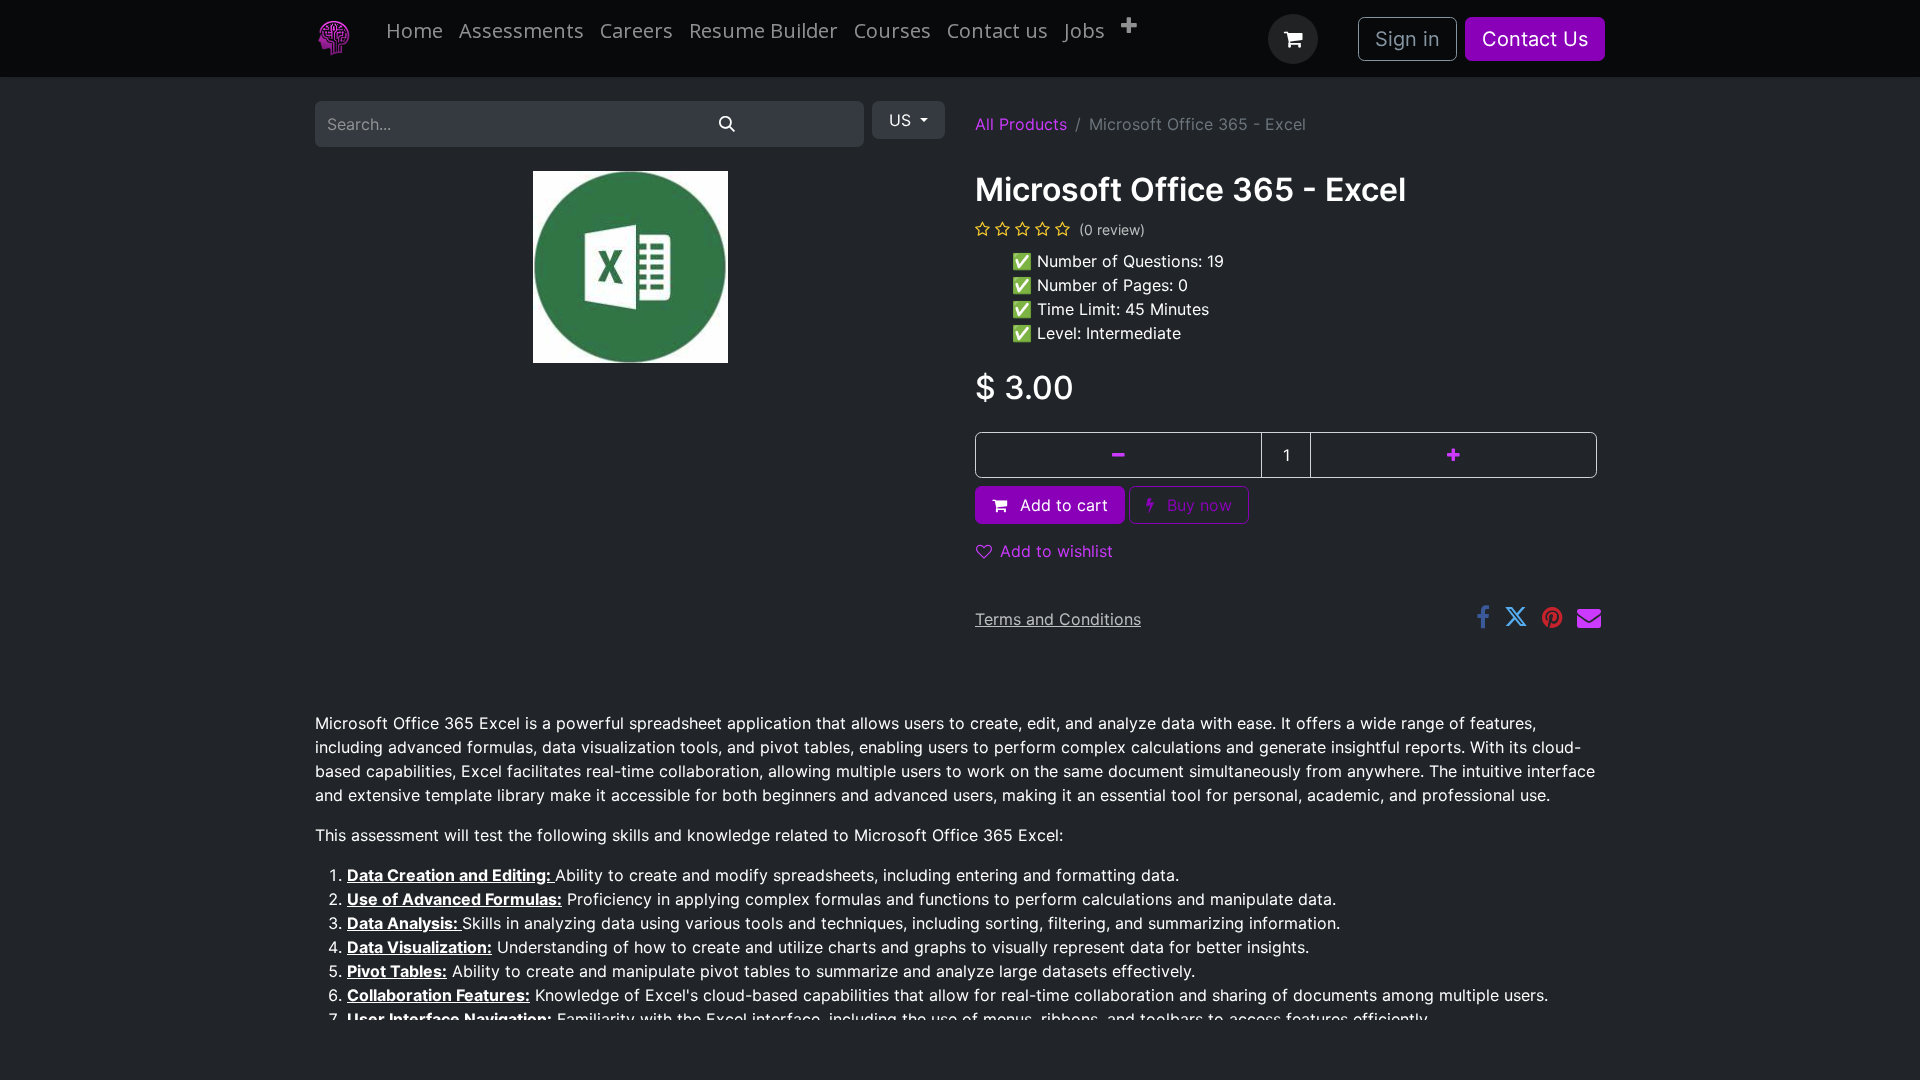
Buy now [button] (1197, 505)
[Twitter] (1516, 617)
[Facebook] (1483, 617)
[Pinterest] (1552, 617)
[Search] (726, 124)
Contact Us (1535, 39)
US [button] (902, 120)
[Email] (1589, 617)
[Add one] (1453, 455)
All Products (1021, 124)
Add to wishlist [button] (1056, 551)
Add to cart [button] (1061, 505)
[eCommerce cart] (1293, 39)
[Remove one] (1118, 455)
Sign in (1407, 39)
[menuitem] (414, 31)
